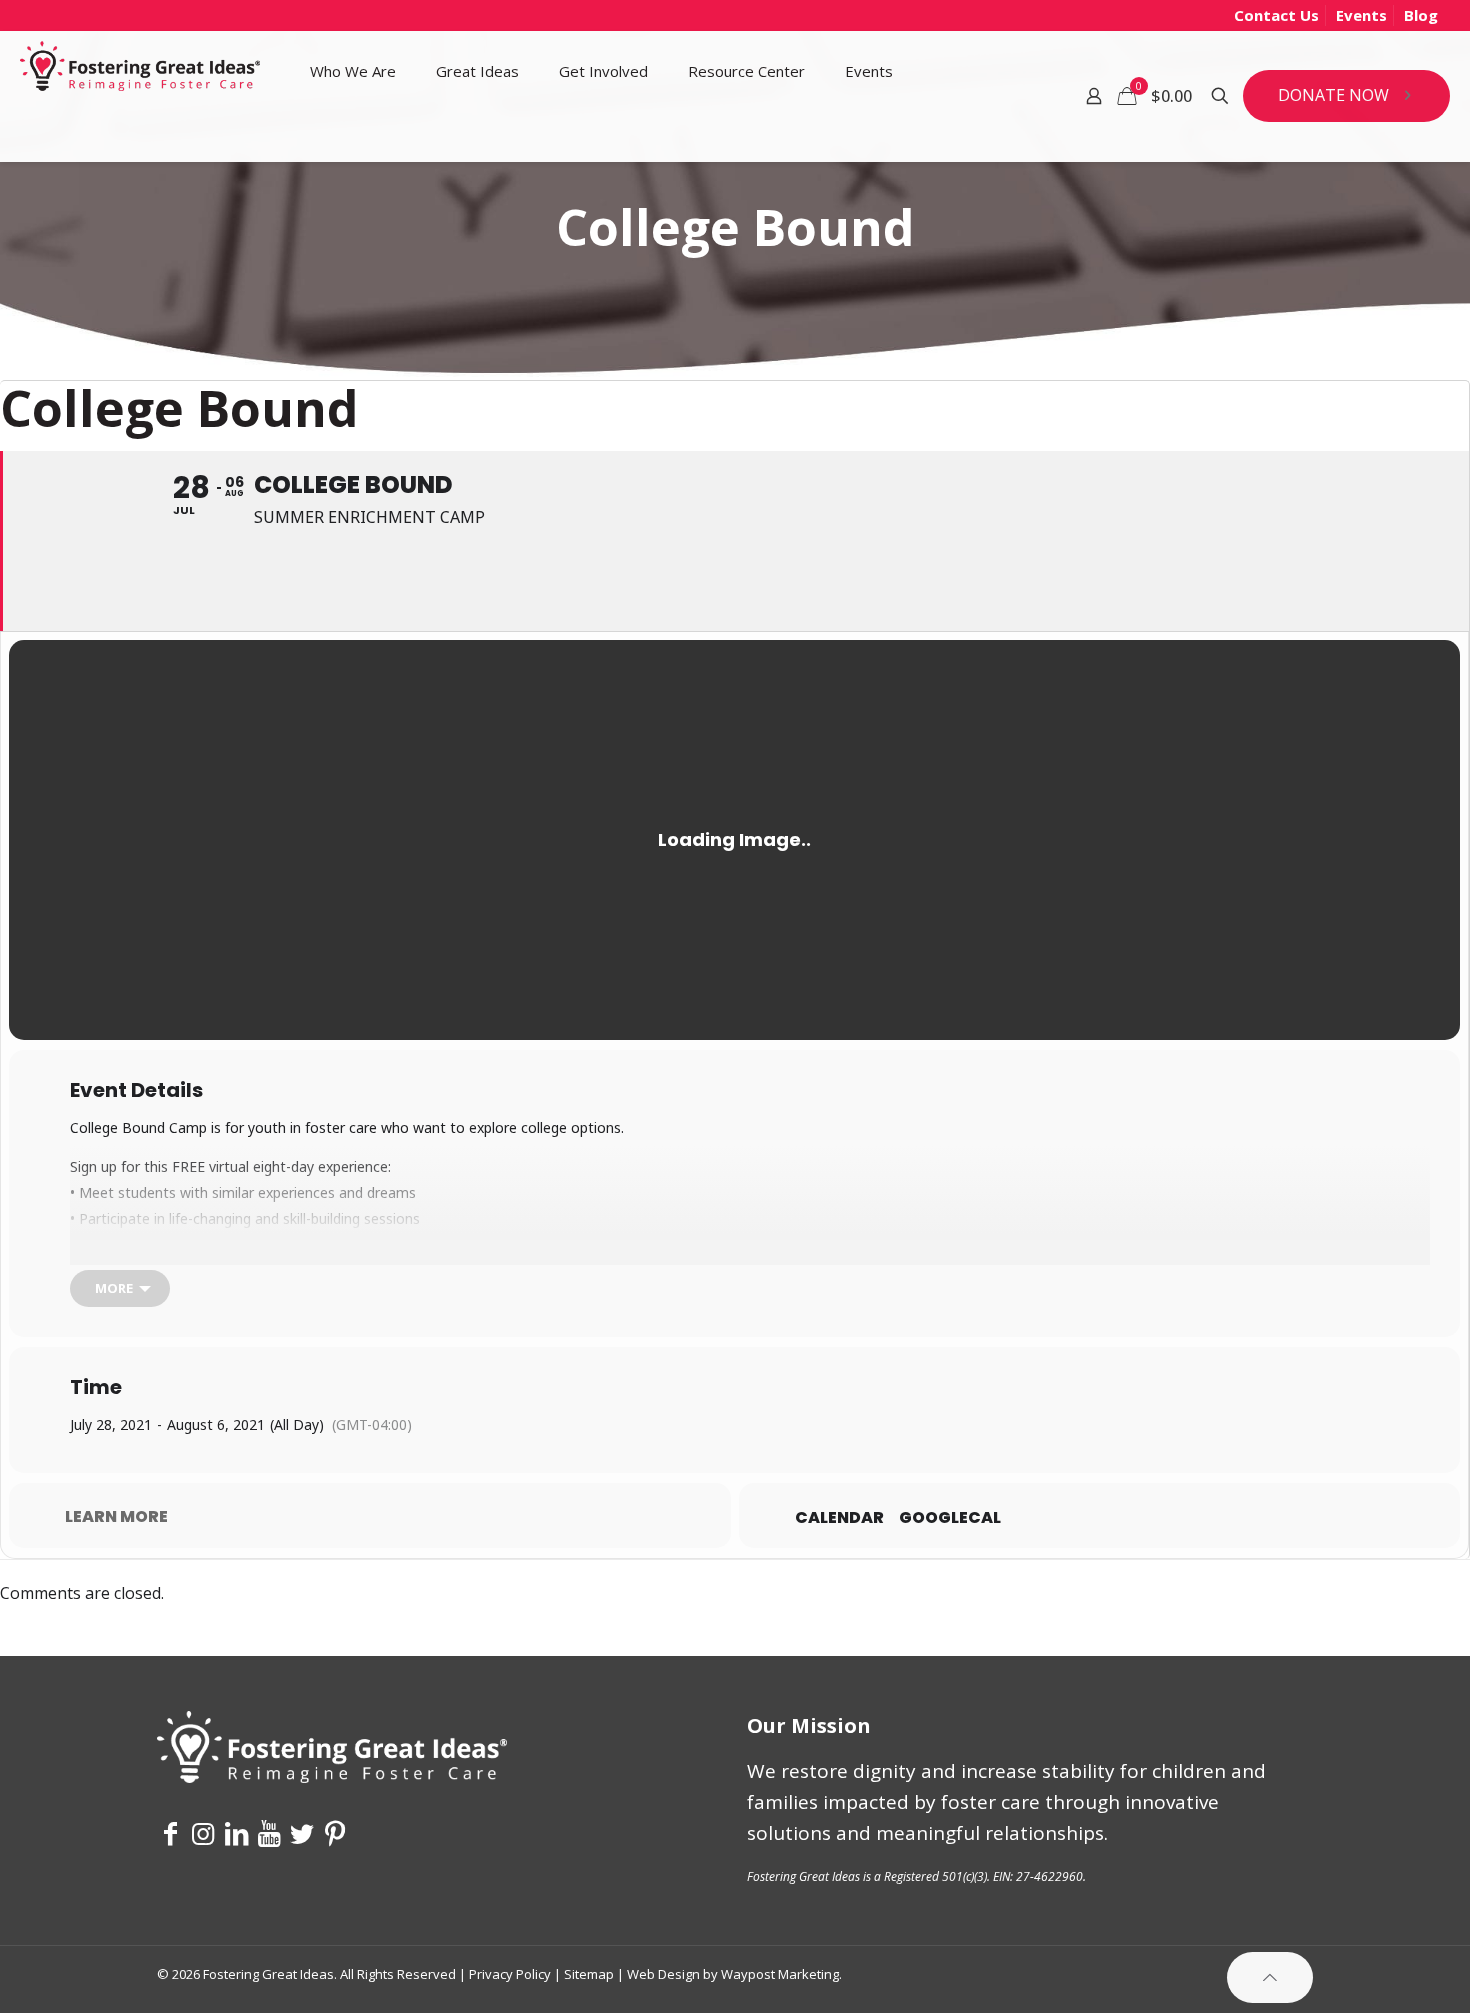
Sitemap (589, 1974)
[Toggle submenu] (353, 136)
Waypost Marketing (780, 1974)
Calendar (839, 1518)
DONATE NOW (1333, 95)
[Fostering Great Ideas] (140, 71)
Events (1361, 15)
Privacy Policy (510, 1974)
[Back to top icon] (1270, 1977)
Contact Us (1276, 15)
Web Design (663, 1974)
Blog (1421, 15)
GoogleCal (950, 1518)
